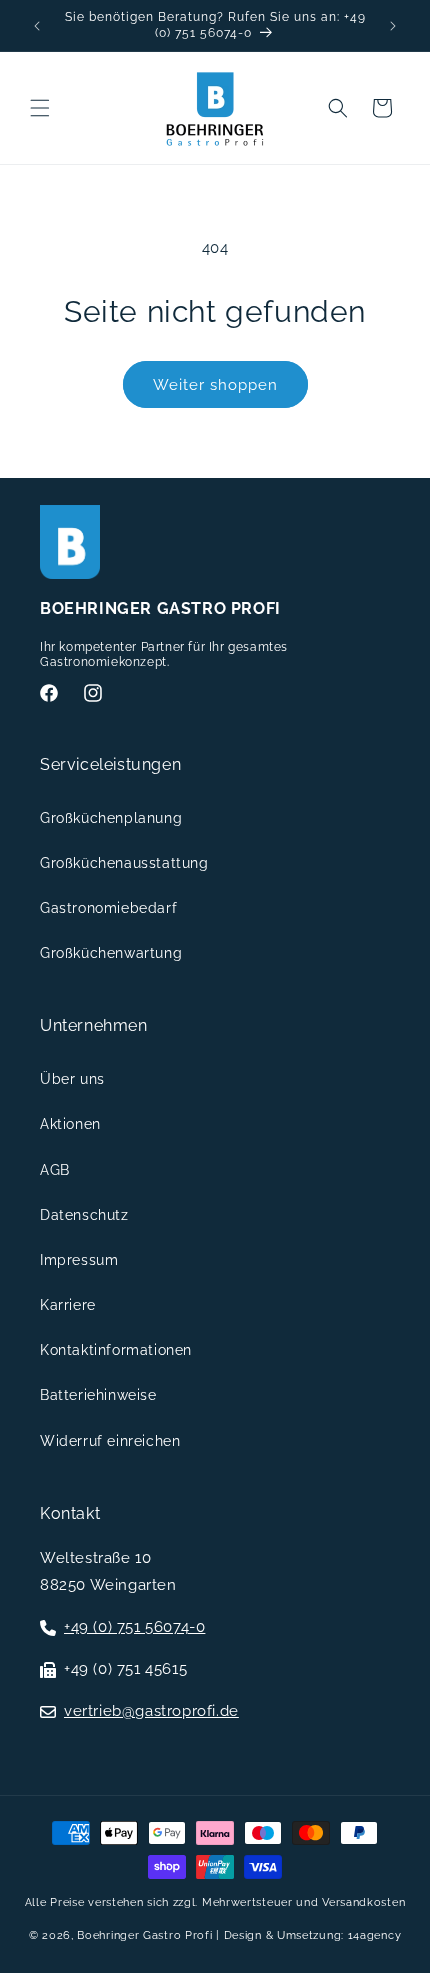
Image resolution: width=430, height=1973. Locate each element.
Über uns (72, 1079)
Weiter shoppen (215, 385)
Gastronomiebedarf (108, 908)
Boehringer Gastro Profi (144, 1935)
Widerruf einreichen (110, 1441)
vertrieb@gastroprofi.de (151, 1711)
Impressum (79, 1260)
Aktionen (70, 1124)
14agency (375, 1935)
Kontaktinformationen (116, 1350)
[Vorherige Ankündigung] (37, 26)
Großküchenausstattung (124, 863)
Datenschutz (84, 1215)
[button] (40, 108)
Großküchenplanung (111, 818)
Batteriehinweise (98, 1395)
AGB (55, 1170)
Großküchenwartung (111, 953)
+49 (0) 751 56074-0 (134, 1627)
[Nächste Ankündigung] (393, 26)
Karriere (68, 1305)
